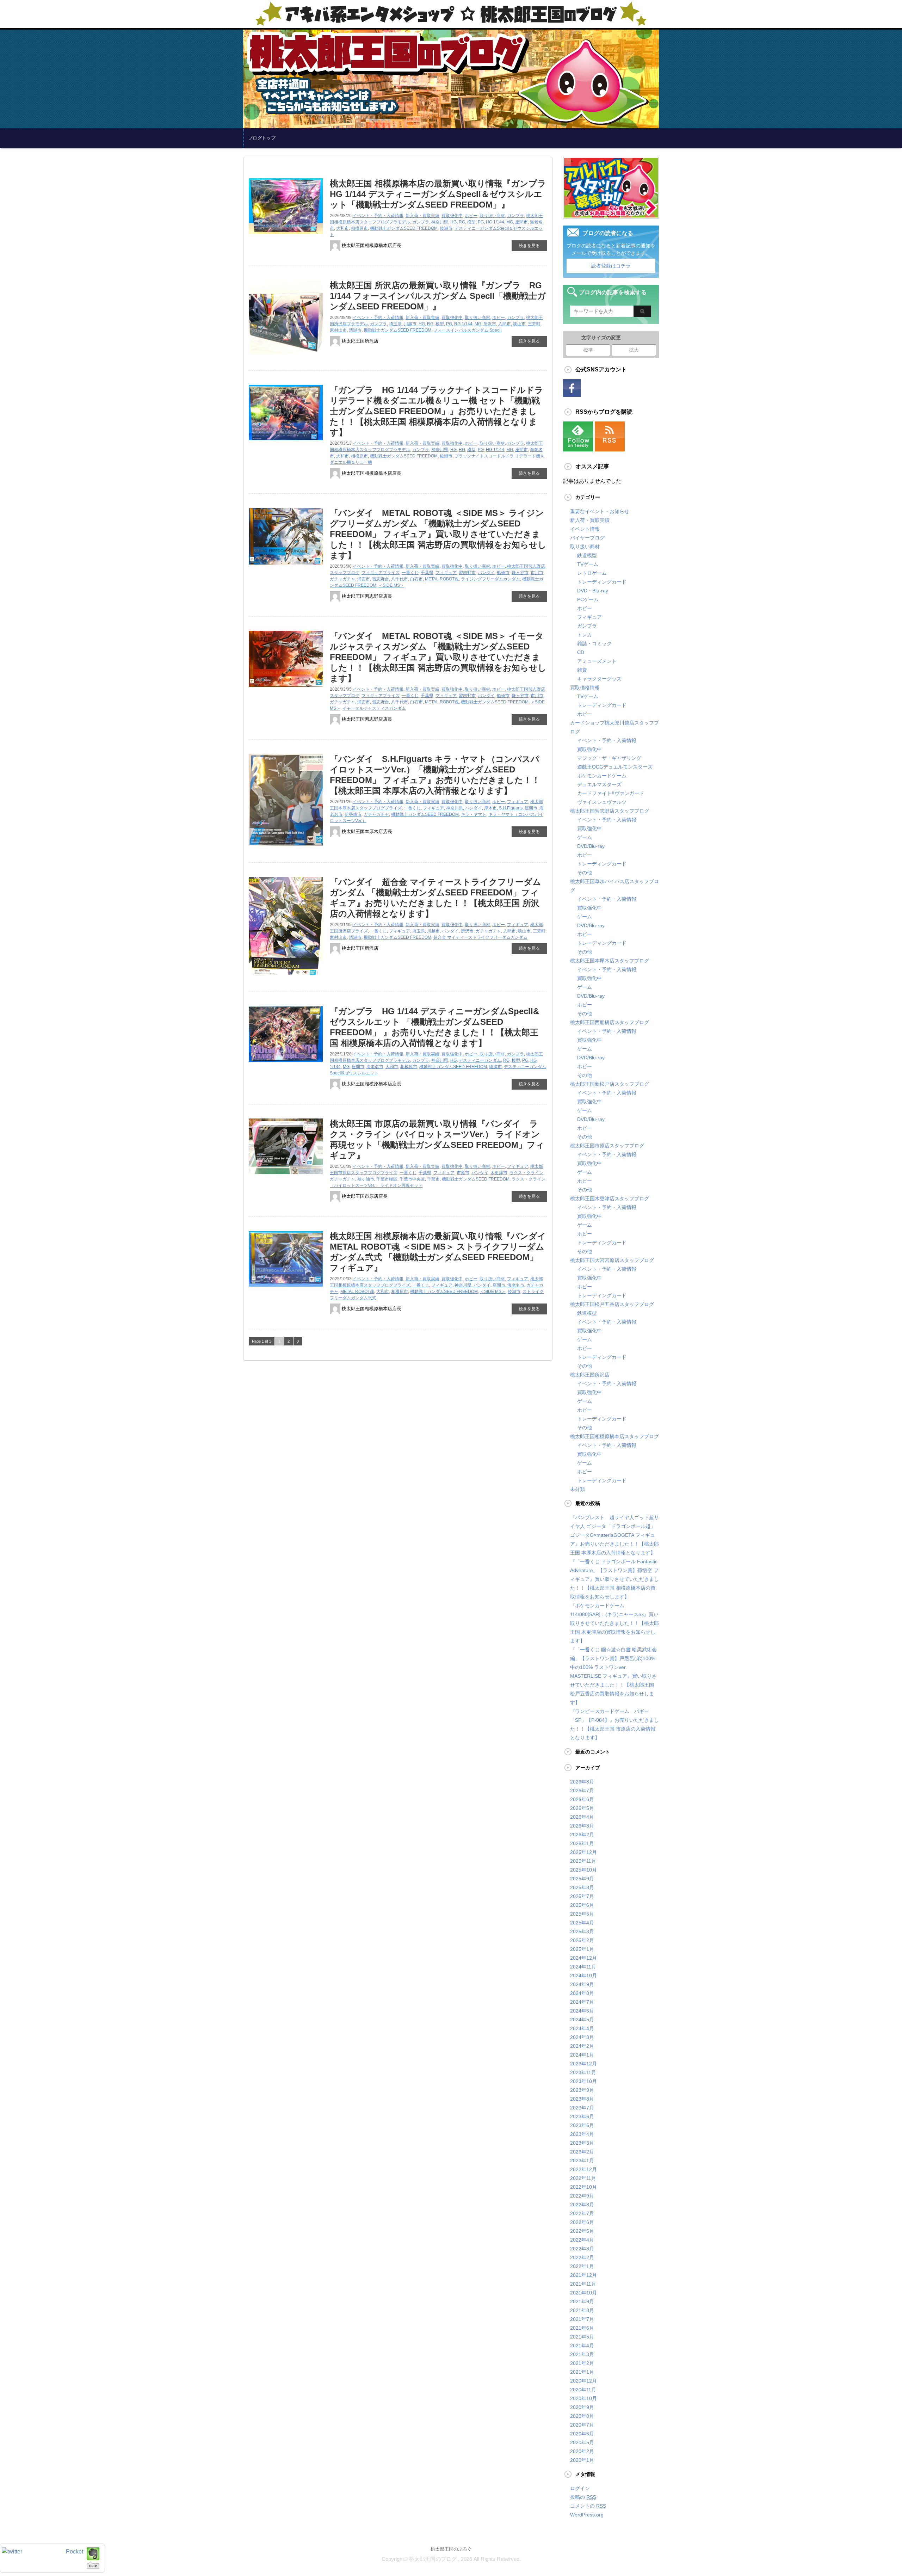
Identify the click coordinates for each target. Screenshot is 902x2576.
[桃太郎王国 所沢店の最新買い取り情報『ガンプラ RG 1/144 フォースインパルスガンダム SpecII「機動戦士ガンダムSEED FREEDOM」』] (286, 357)
